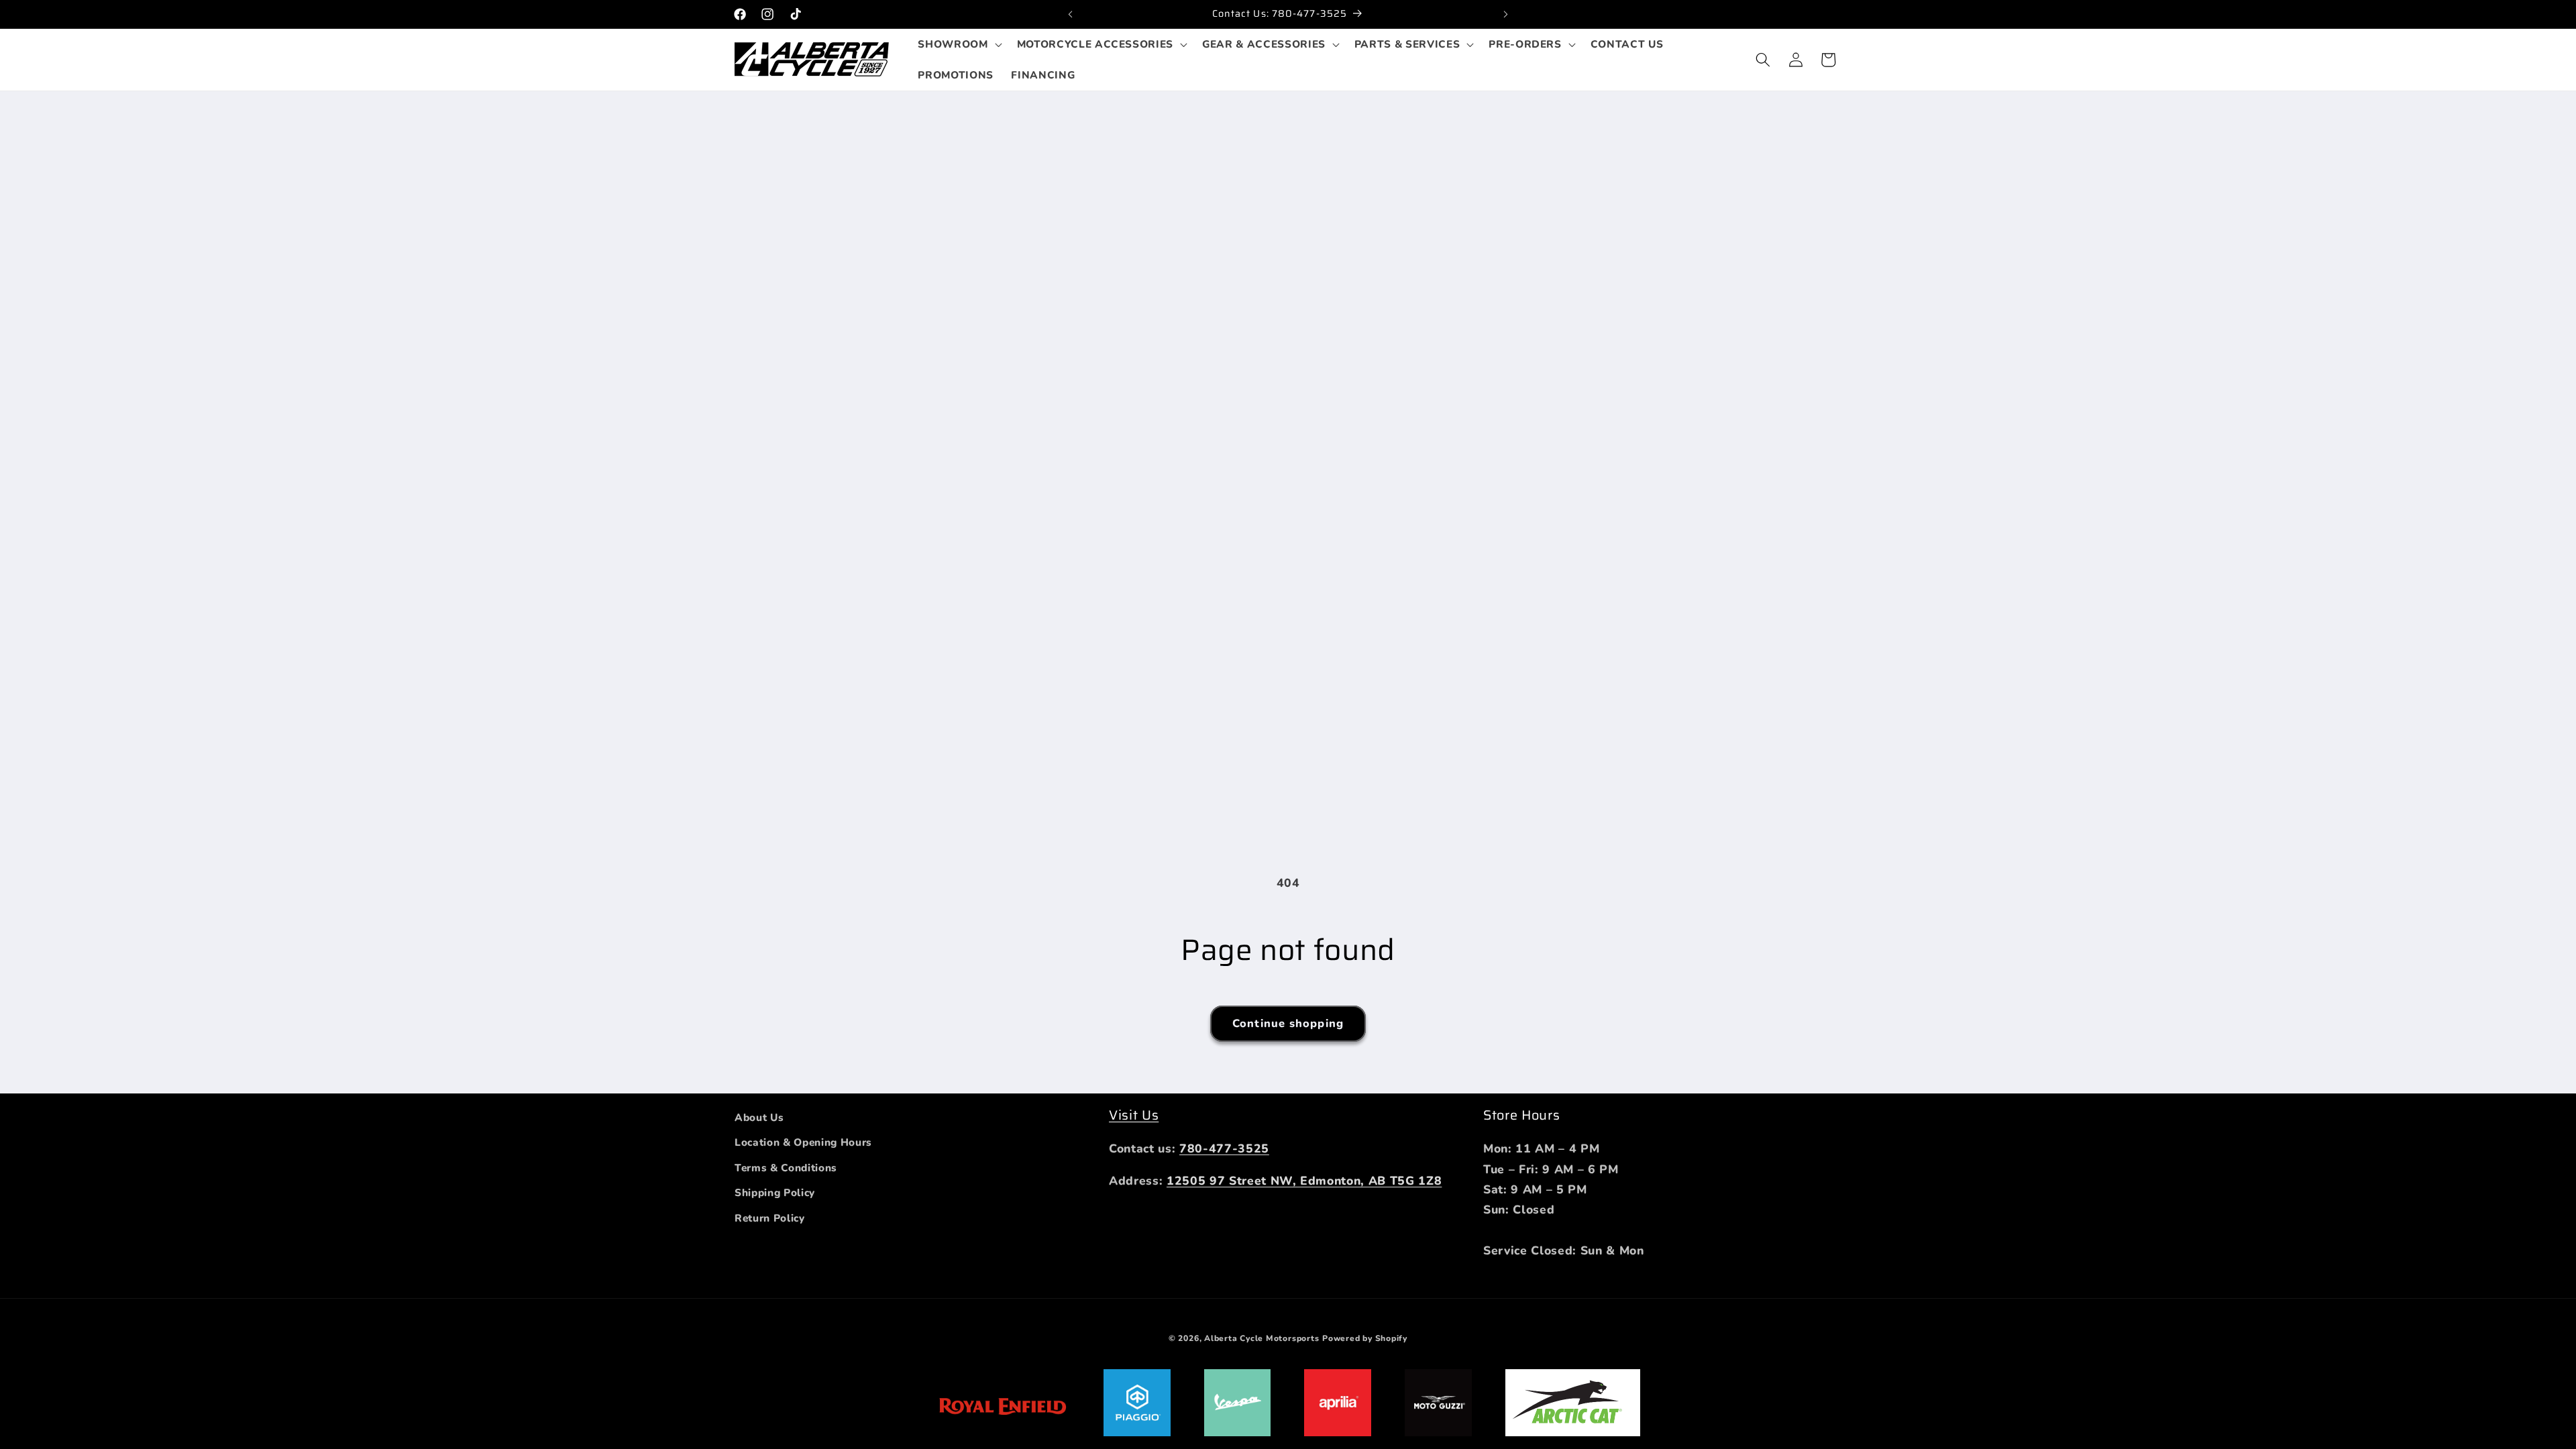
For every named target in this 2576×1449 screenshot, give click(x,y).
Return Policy (770, 1218)
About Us (759, 1117)
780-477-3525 (1224, 1148)
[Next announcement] (1506, 14)
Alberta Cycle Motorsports (1262, 1338)
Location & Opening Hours (803, 1142)
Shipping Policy (775, 1192)
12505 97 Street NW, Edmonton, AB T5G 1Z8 (1304, 1181)
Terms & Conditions (786, 1168)
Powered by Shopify (1365, 1338)
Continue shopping (1288, 1023)
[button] (958, 44)
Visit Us (1134, 1115)
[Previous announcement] (1071, 14)
